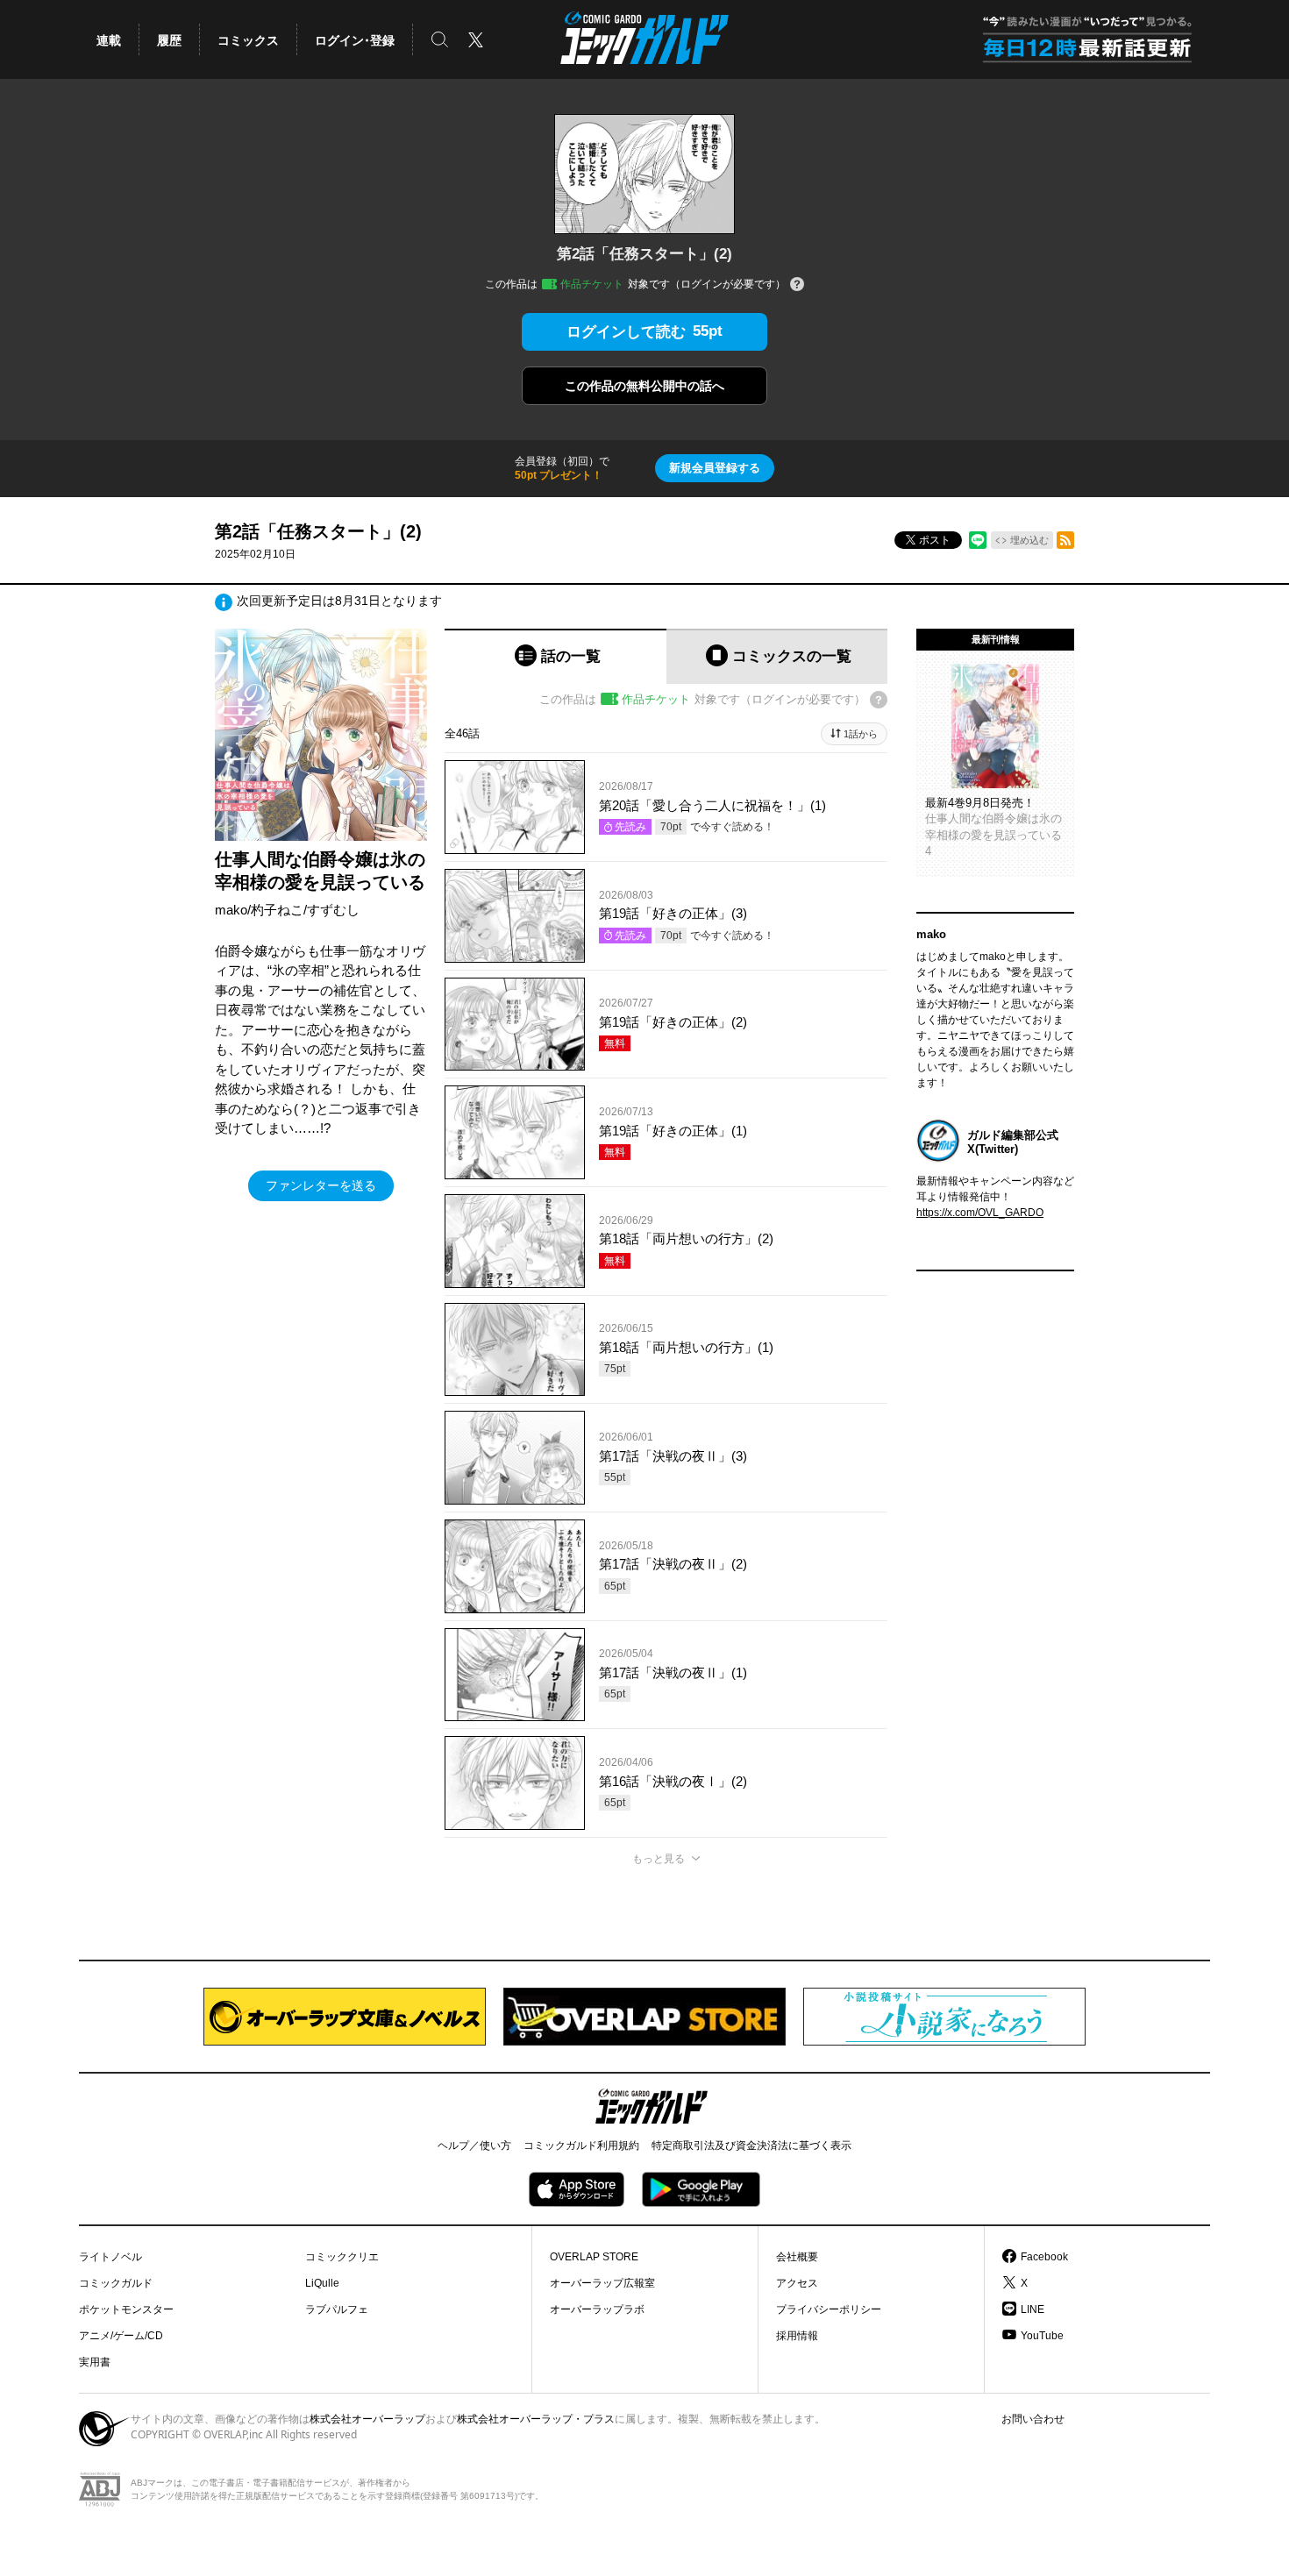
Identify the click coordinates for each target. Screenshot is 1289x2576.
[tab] (555, 656)
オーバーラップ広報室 (602, 2283)
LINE (1033, 2309)
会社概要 (797, 2257)
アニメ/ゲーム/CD (121, 2336)
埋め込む (1029, 540)
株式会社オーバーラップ (367, 2419)
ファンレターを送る (321, 1185)
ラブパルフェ (337, 2309)
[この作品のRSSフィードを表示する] (1065, 540)
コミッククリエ (342, 2257)
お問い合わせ (1033, 2419)
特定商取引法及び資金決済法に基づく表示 (751, 2145)
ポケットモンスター (126, 2309)
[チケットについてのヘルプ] (797, 285)
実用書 (95, 2362)
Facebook (1044, 2257)
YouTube (1042, 2336)
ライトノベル (110, 2257)
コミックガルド (116, 2283)
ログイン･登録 (355, 40)
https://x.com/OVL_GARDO (980, 1213)
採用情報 (797, 2336)
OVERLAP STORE (594, 2257)
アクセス (797, 2283)
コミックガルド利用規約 (581, 2145)
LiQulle (322, 2283)
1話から (861, 734)
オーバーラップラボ (597, 2309)
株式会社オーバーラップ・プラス (536, 2419)
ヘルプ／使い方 (474, 2145)
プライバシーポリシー (829, 2309)
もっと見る (659, 1859)
